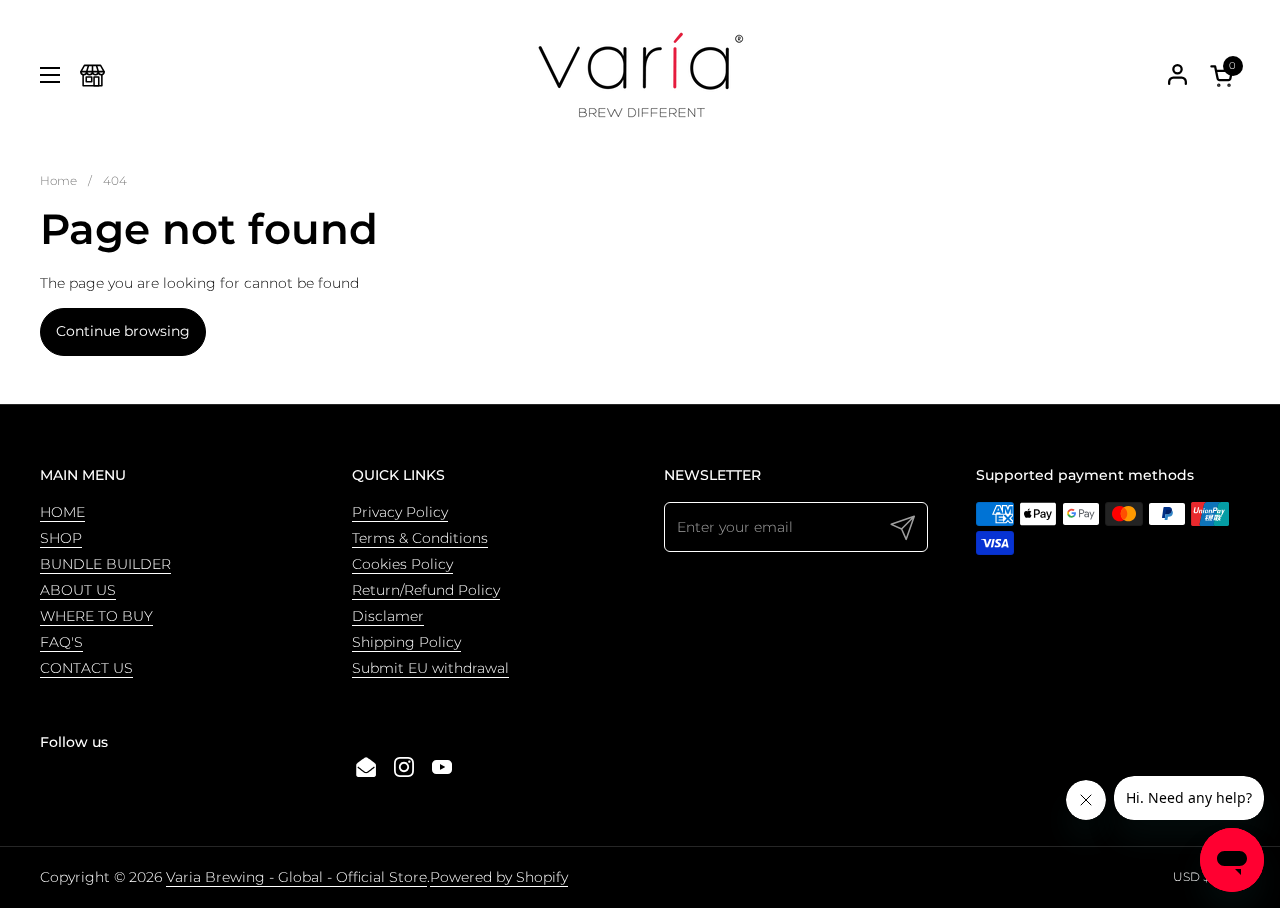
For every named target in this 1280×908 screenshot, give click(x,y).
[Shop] (92, 75)
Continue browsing (123, 331)
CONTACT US (86, 668)
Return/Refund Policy (426, 590)
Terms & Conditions (420, 538)
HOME (62, 512)
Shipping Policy (406, 642)
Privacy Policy (400, 512)
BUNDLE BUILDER (105, 564)
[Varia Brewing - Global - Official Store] (640, 75)
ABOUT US (78, 590)
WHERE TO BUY (96, 616)
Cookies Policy (402, 564)
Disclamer (388, 616)
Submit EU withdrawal (430, 668)
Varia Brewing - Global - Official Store (296, 877)
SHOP (61, 538)
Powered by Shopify (499, 877)
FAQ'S (61, 642)
